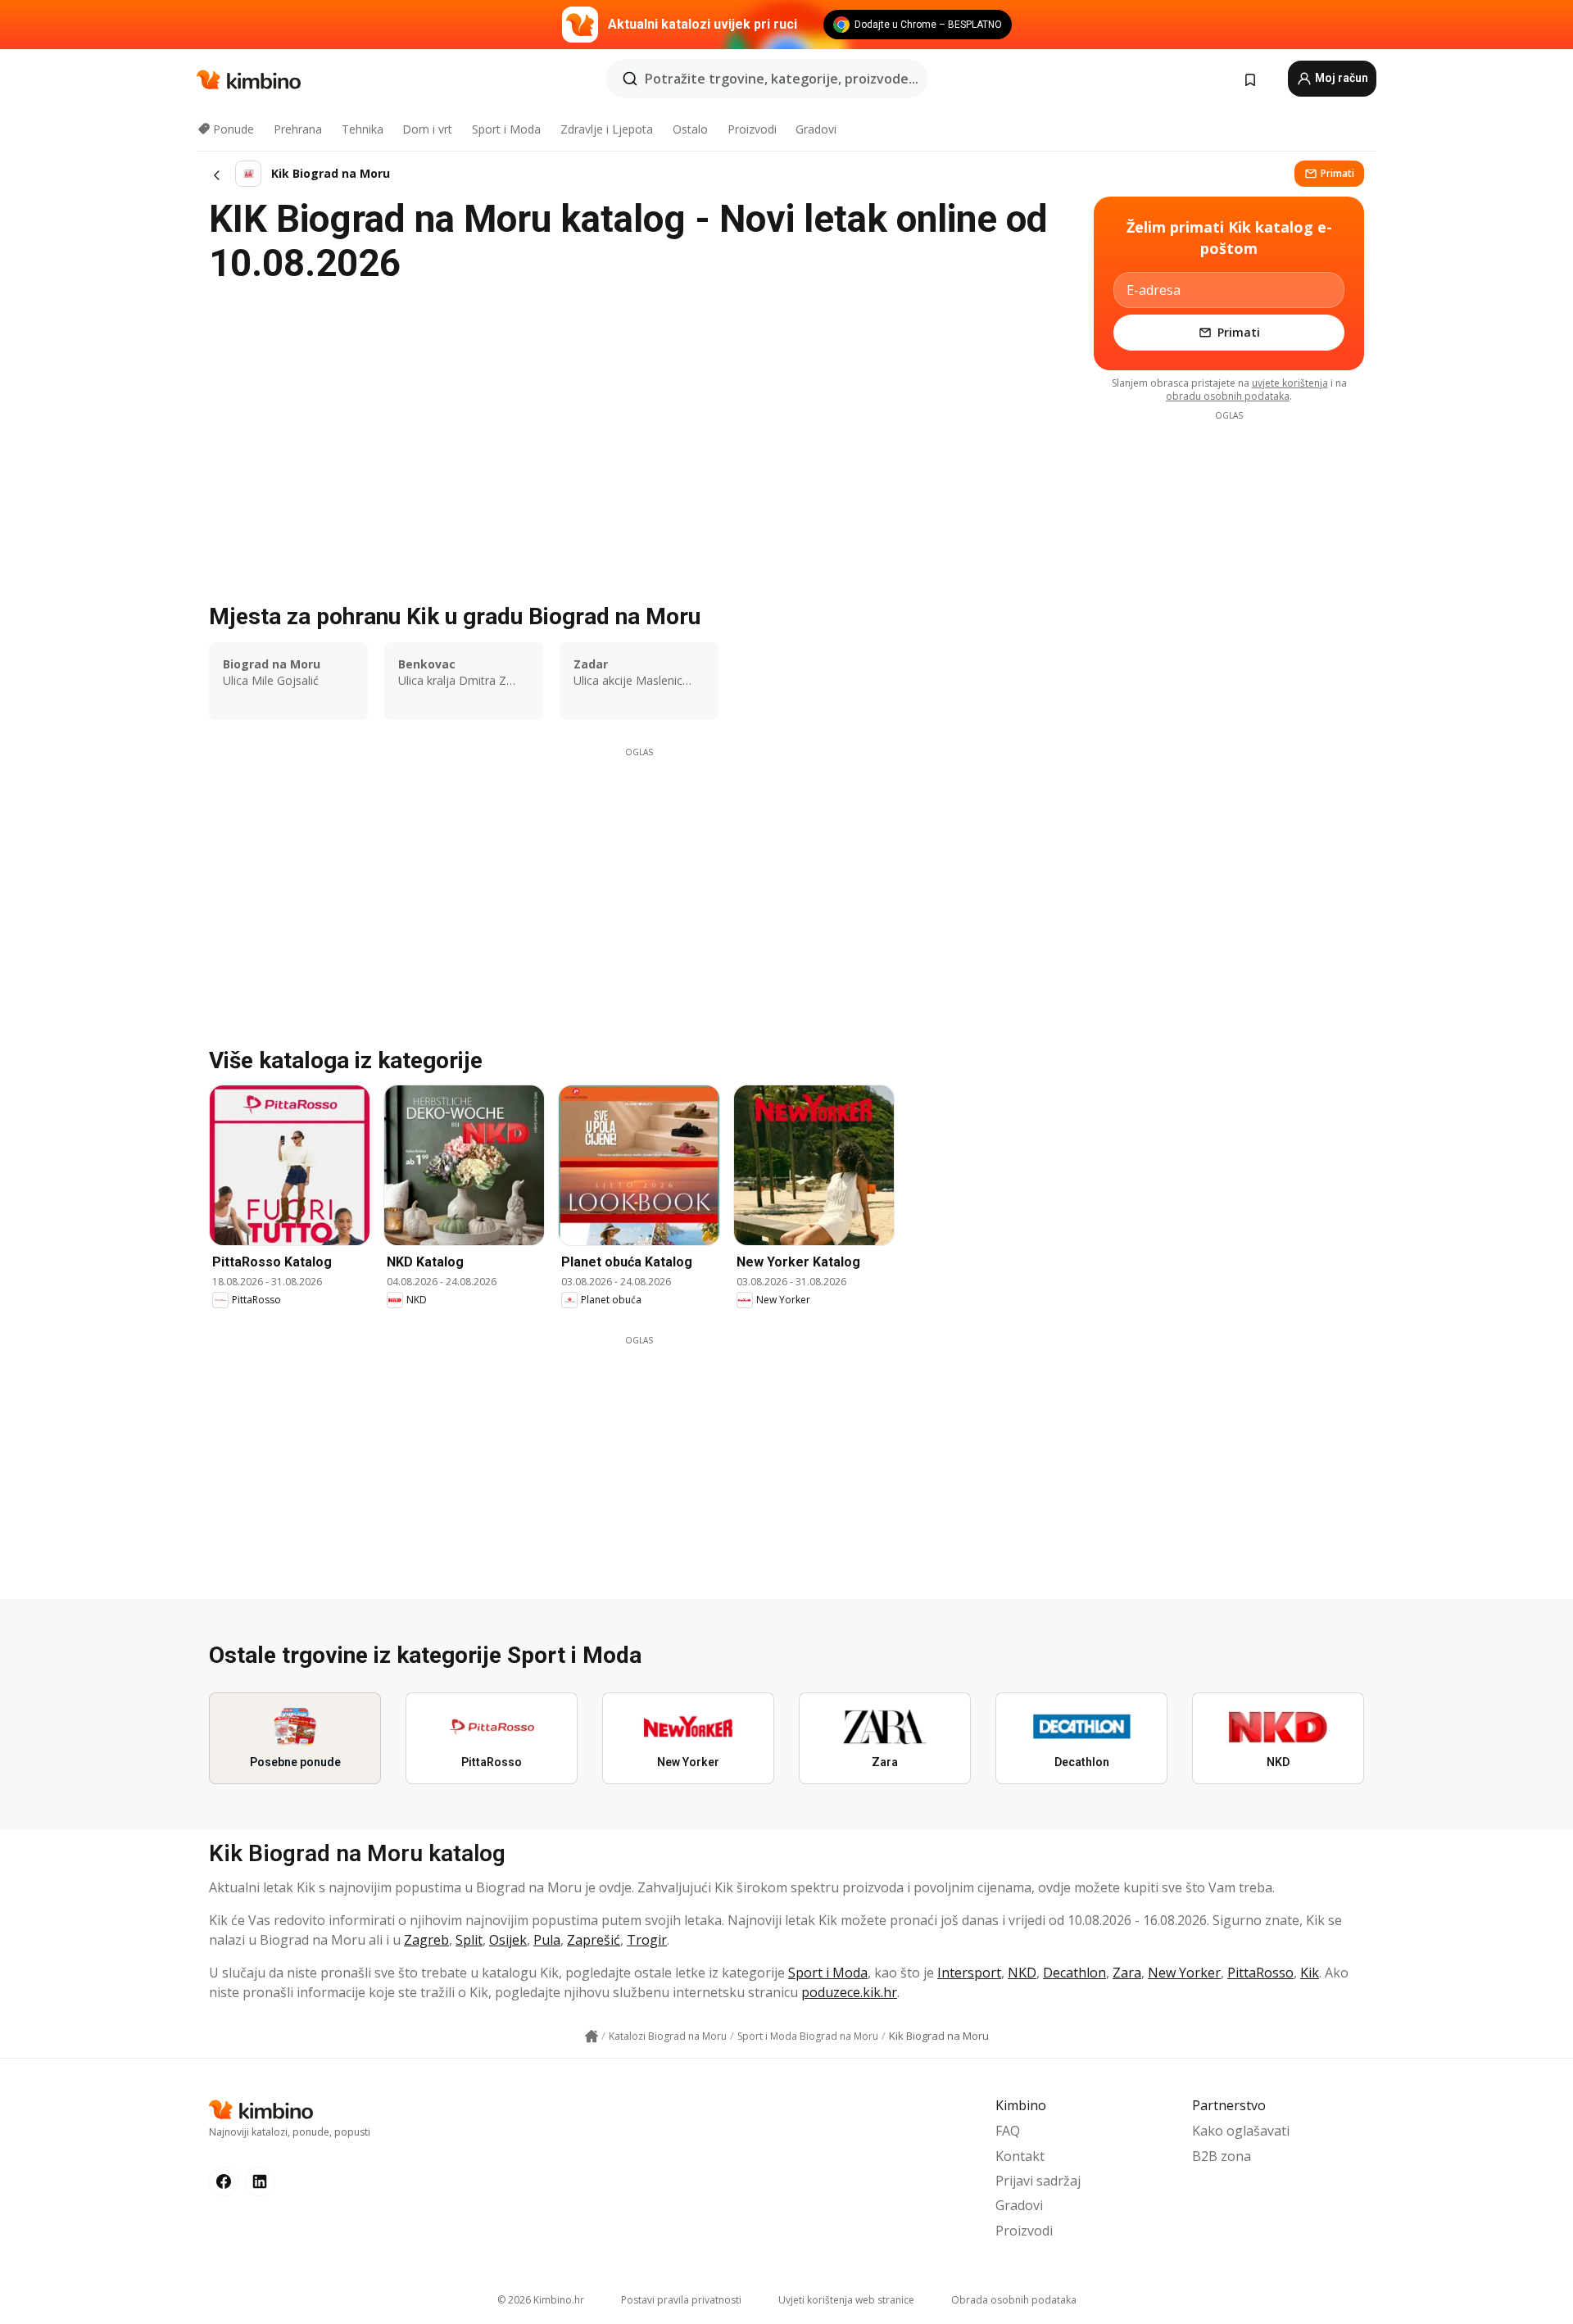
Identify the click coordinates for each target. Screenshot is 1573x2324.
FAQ (1008, 2131)
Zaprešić (594, 1940)
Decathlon (1074, 1973)
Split (469, 1940)
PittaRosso (1260, 1973)
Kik (1310, 1973)
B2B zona (1222, 2156)
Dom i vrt (427, 129)
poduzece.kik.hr (849, 1992)
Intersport (969, 1973)
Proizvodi (752, 129)
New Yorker (1184, 1973)
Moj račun (1340, 78)
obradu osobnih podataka (1228, 396)
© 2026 (541, 2300)
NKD (1022, 1973)
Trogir (647, 1940)
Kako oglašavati (1241, 2131)
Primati (1337, 173)
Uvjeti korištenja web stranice (846, 2300)
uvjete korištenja (1290, 383)
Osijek (508, 1940)
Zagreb (426, 1940)
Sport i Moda (506, 129)
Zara (1127, 1973)
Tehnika (363, 129)
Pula (547, 1940)
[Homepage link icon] (592, 2036)
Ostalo (690, 129)
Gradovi (816, 129)
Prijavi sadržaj (1038, 2181)
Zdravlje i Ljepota (607, 129)
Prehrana (298, 129)
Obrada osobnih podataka (1014, 2300)
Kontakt (1020, 2156)
